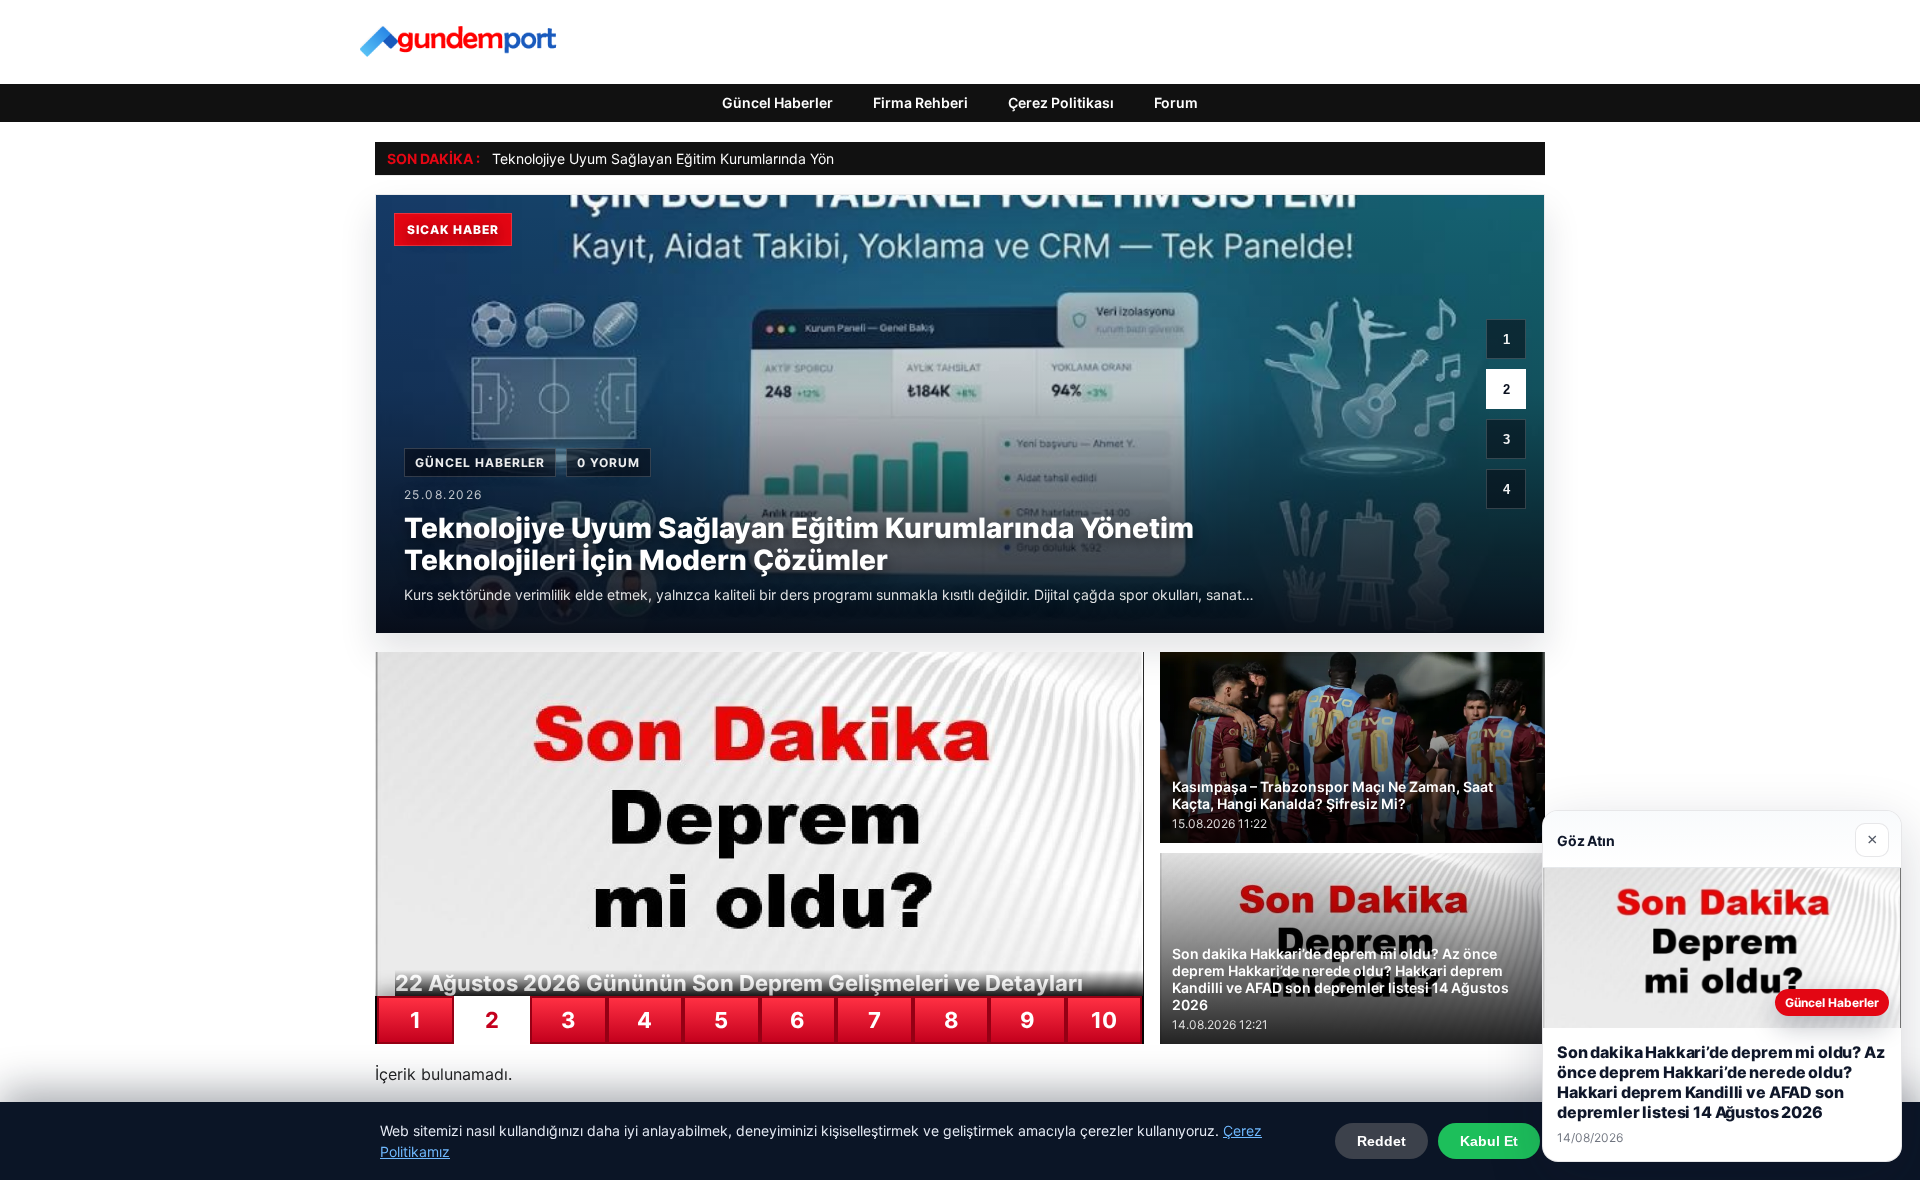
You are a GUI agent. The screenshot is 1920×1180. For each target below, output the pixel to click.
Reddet (1381, 1141)
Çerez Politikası (1061, 102)
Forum (1176, 102)
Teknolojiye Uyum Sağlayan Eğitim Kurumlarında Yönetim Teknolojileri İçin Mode (751, 158)
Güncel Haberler (777, 102)
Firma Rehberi (920, 102)
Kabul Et (1489, 1141)
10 (1104, 1020)
